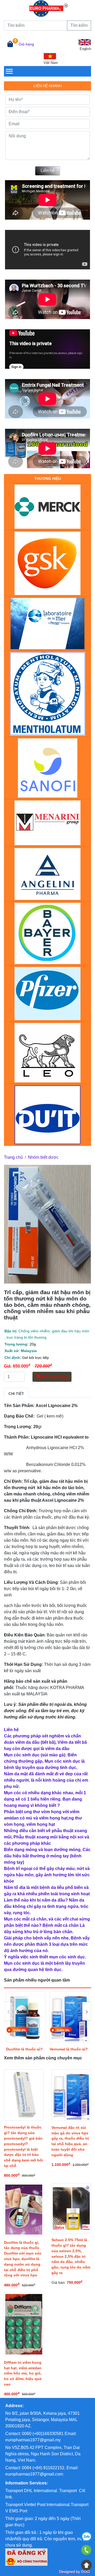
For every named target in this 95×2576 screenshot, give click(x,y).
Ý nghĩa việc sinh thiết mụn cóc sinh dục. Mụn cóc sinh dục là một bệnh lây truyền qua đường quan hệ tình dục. (45, 1963)
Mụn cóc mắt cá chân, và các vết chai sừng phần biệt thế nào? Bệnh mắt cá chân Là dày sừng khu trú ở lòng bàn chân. (47, 1925)
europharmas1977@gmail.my (33, 2440)
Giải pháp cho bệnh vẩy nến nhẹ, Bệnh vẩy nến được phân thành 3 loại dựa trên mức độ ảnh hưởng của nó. (47, 1944)
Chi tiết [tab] (16, 1394)
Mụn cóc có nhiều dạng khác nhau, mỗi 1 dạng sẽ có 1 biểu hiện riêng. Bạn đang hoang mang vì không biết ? (45, 1799)
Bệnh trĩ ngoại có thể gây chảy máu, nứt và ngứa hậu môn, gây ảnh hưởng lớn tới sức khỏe (47, 1875)
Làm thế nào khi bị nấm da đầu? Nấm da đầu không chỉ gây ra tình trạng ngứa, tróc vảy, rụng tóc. (46, 1906)
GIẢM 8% (20, 2030)
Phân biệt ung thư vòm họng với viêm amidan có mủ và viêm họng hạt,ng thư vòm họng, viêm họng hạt (43, 1818)
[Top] (87, 2565)
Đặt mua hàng (54, 1377)
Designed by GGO (74, 2572)
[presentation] (8, 2011)
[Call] (87, 2551)
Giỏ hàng (26, 44)
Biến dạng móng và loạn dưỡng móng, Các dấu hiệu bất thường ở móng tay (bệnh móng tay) (47, 1856)
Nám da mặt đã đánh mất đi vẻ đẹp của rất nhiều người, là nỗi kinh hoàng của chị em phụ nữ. (46, 1780)
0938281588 (87, 2537)
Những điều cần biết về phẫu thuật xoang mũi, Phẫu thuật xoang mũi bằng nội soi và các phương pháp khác (47, 1837)
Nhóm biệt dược (43, 1157)
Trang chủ (13, 1157)
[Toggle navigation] (9, 71)
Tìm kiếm (79, 25)
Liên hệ (48, 171)
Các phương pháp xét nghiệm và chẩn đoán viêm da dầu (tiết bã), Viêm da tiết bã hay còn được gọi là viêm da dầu (45, 1742)
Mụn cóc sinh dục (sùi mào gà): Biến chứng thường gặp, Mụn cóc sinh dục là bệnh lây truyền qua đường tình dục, (44, 1761)
